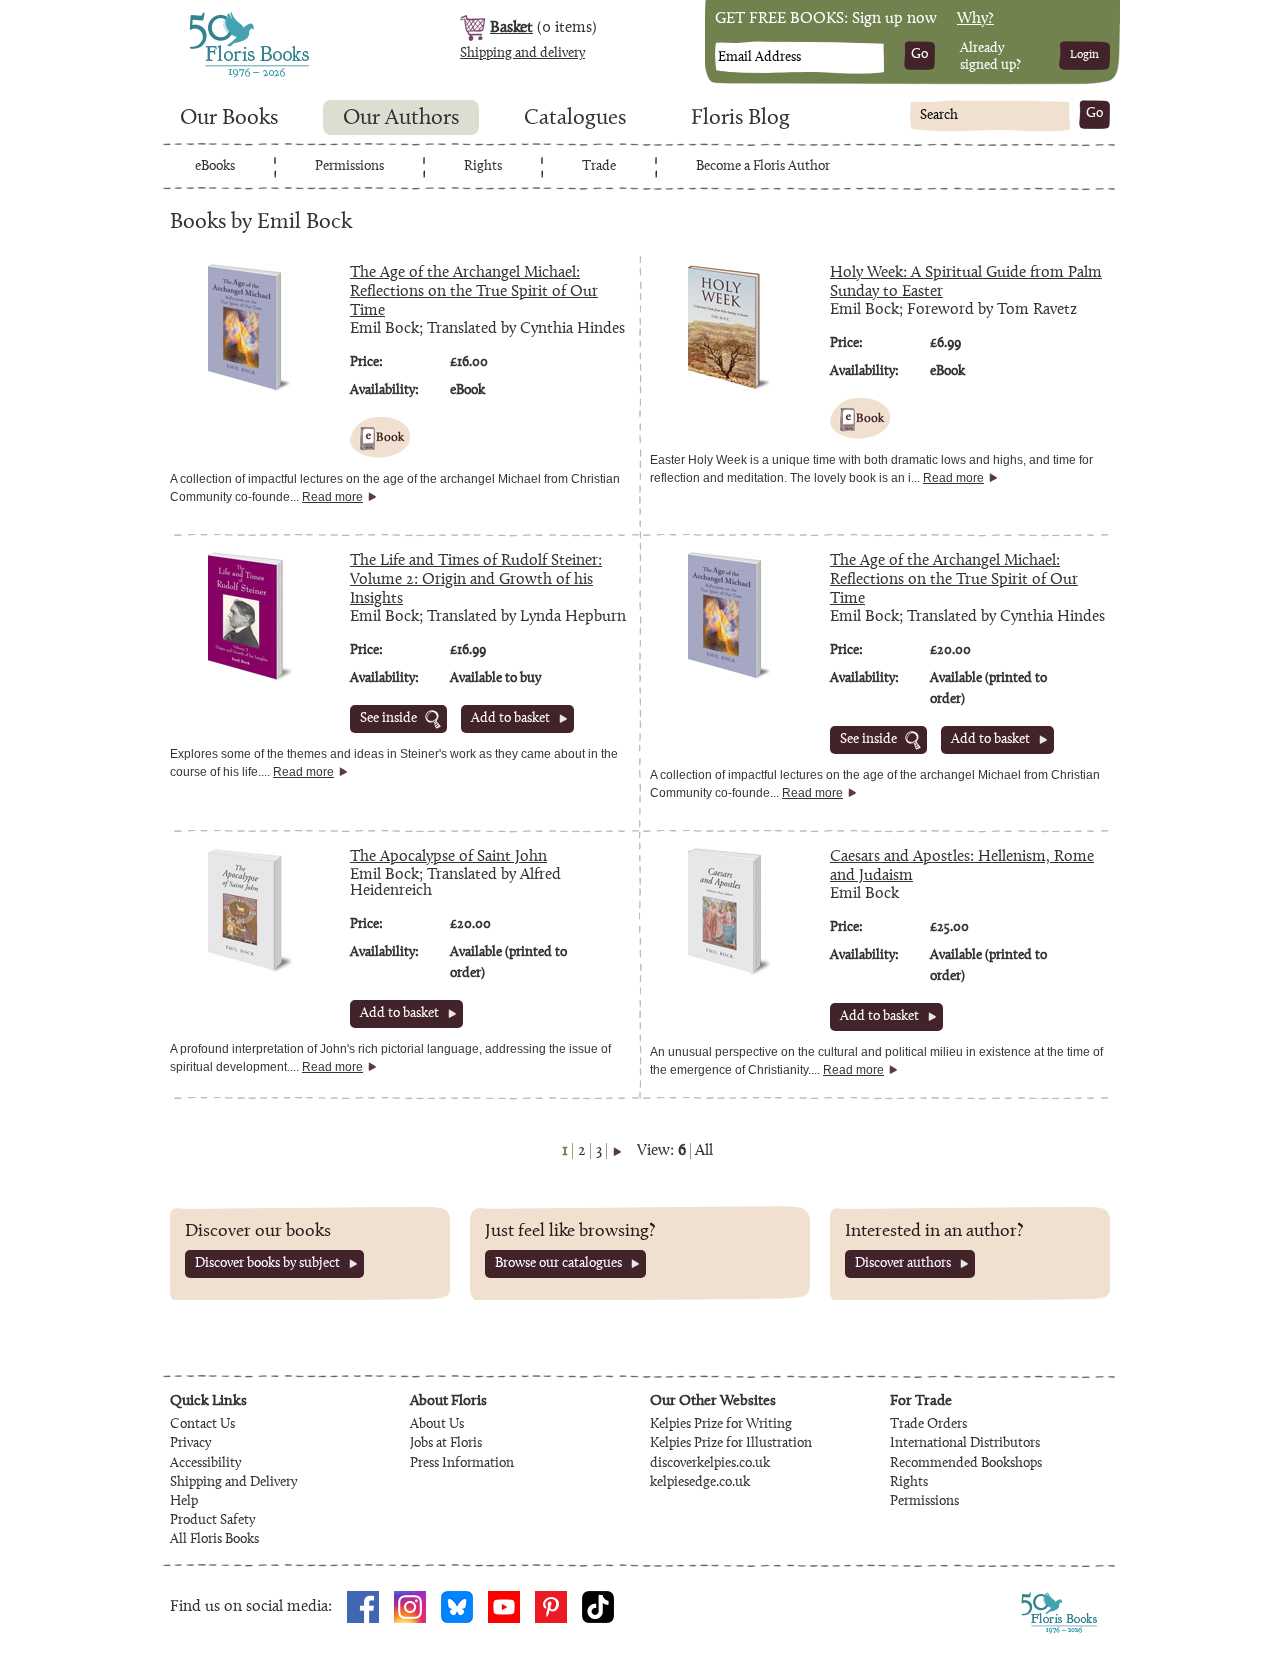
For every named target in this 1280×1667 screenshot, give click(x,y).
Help (184, 1502)
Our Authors (401, 119)
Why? (975, 19)
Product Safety (212, 1521)
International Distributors (965, 1444)
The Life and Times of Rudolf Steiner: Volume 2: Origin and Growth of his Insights (476, 580)
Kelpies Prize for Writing (721, 1425)
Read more (332, 497)
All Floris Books (214, 1540)
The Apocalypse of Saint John (448, 857)
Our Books (229, 119)
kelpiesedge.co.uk (700, 1483)
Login (1084, 55)
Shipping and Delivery (233, 1483)
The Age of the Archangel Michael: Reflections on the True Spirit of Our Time (474, 292)
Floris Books (212, 18)
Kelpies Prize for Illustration (731, 1444)
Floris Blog (740, 119)
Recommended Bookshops (966, 1464)
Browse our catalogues (558, 1264)
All (704, 1151)
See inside (388, 719)
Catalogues (575, 119)
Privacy (190, 1444)
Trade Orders (928, 1425)
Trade (599, 167)
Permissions (349, 167)
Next (617, 1151)
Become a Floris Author (763, 167)
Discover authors (903, 1264)
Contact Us (202, 1425)
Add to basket (510, 719)
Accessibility (205, 1464)
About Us (437, 1425)
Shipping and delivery (522, 54)
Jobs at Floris (446, 1444)
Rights (483, 167)
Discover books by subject (267, 1264)
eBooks (215, 167)
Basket (511, 28)
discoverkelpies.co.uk (710, 1464)
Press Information (462, 1464)
